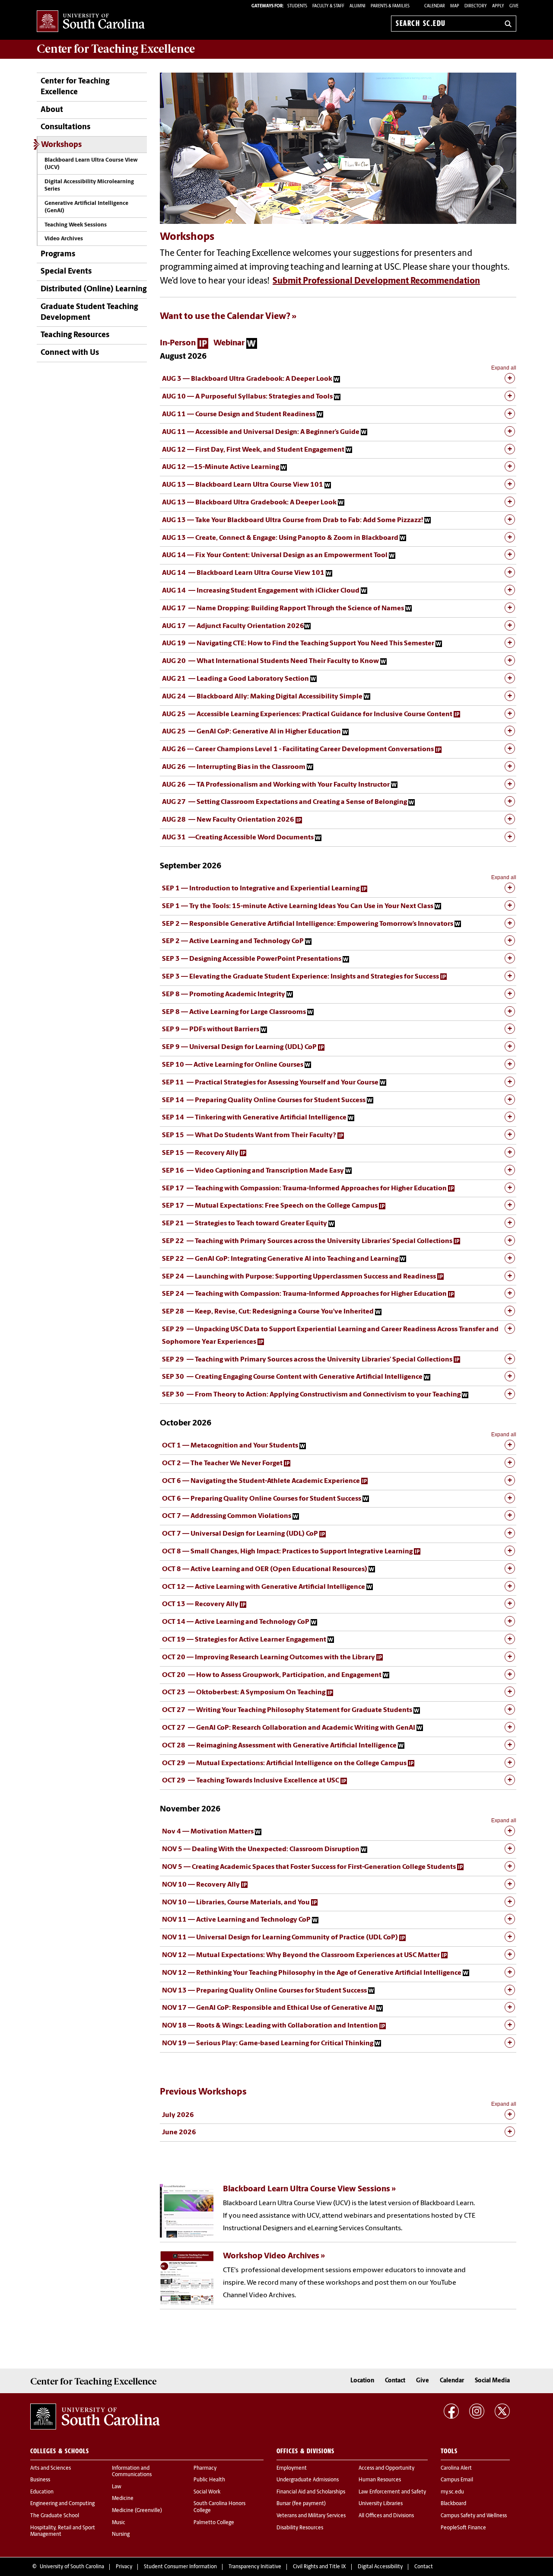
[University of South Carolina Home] (91, 22)
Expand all (504, 368)
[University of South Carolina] (95, 2417)
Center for (116, 49)
